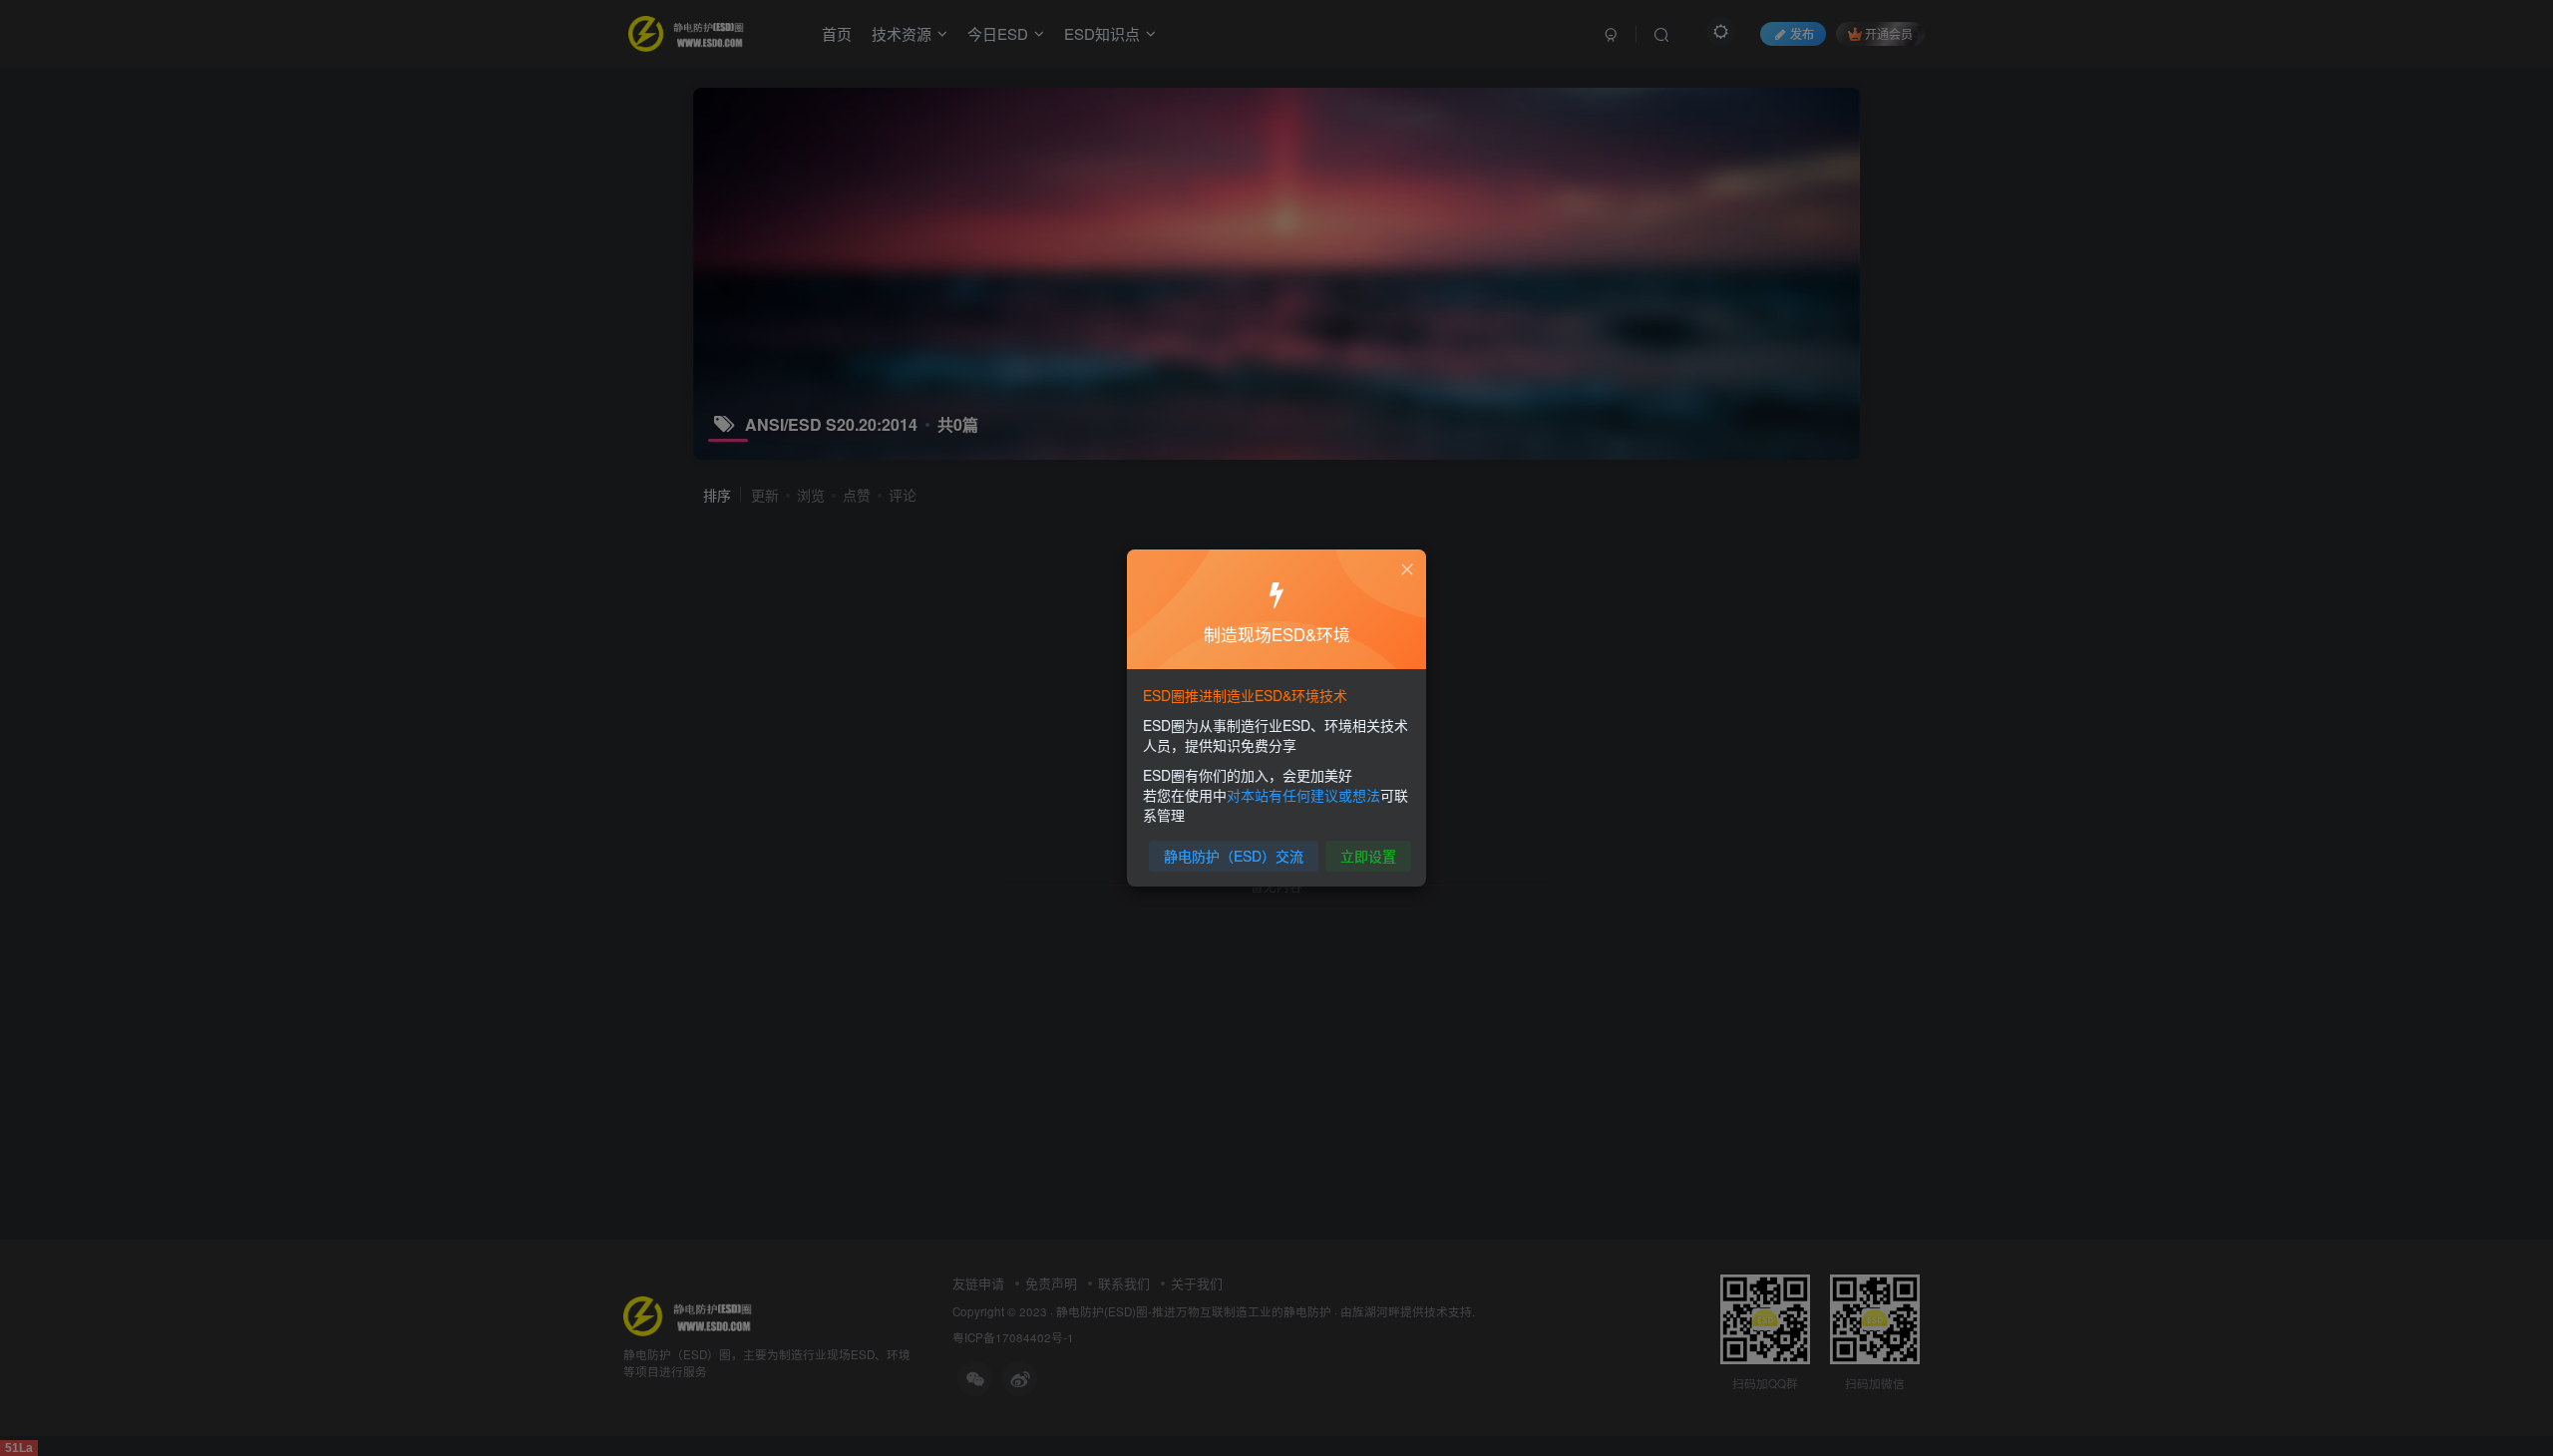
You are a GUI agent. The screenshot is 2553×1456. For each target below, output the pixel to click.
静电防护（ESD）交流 (1234, 856)
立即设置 (1368, 856)
